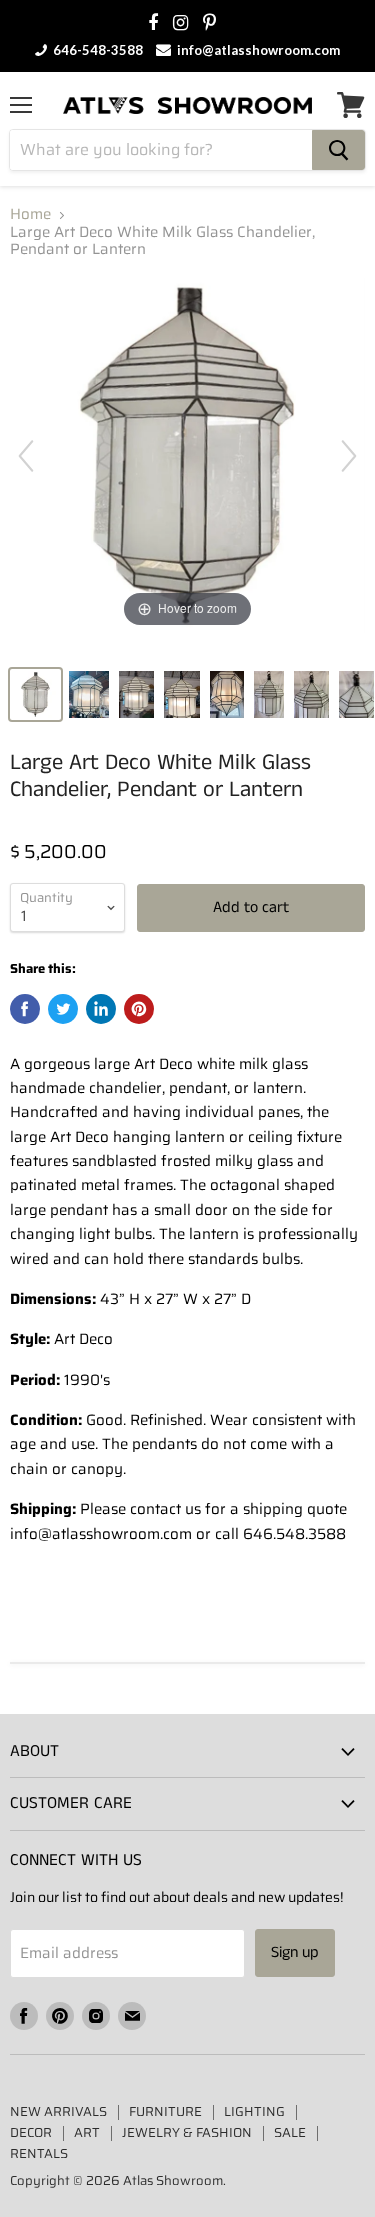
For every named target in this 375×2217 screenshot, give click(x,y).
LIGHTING (254, 2111)
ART (87, 2132)
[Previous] (26, 456)
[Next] (349, 456)
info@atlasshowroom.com (257, 50)
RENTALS (39, 2153)
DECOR (31, 2132)
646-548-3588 (96, 50)
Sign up (295, 1952)
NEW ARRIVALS (58, 2111)
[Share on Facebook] (25, 1009)
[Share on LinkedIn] (101, 1009)
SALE (290, 2132)
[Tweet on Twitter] (63, 1009)
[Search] (338, 150)
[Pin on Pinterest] (139, 1009)
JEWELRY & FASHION (187, 2132)
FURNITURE (165, 2111)
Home (30, 214)
